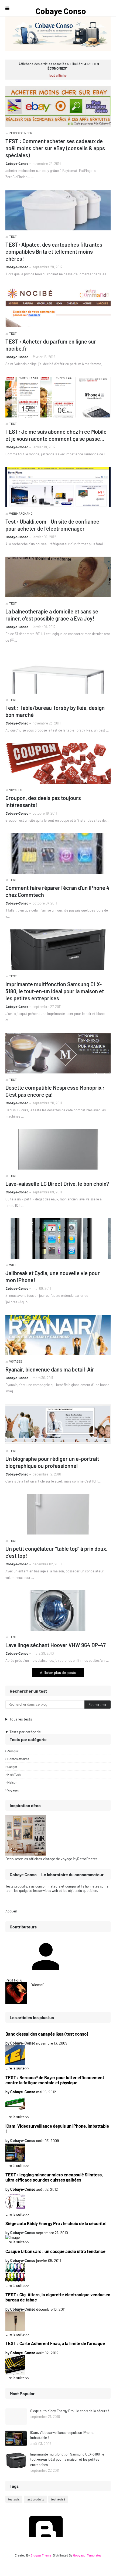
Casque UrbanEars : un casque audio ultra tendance (55, 2251)
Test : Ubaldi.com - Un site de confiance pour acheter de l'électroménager (52, 525)
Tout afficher (58, 75)
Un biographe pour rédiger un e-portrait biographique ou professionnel (52, 1462)
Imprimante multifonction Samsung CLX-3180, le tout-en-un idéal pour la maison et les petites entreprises (55, 991)
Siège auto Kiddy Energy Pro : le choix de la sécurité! (56, 2223)
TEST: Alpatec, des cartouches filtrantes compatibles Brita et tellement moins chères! (54, 252)
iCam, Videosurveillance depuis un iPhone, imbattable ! (57, 2128)
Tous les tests (21, 1719)
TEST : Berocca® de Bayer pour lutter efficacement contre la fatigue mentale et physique (55, 2080)
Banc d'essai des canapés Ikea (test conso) (47, 2034)
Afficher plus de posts (58, 1672)
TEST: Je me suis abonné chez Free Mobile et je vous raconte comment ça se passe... (56, 435)
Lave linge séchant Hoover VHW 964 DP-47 (56, 1645)
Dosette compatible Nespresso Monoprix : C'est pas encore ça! (55, 1091)
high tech (14, 1774)
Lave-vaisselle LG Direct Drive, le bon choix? (57, 1184)
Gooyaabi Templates (87, 2555)
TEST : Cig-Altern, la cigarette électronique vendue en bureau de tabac (58, 2297)
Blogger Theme (41, 2555)
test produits (35, 2499)
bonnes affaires (18, 1759)
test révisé (58, 2499)
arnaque (13, 1751)
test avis (14, 2499)
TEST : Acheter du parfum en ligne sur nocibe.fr (51, 345)
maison (12, 1782)
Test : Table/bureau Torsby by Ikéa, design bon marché (55, 711)
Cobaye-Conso (17, 164)
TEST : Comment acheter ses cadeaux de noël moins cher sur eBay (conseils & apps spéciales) (55, 148)
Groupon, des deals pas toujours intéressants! (43, 801)
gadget (12, 1767)
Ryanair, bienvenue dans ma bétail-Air (50, 1369)
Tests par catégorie (25, 1732)
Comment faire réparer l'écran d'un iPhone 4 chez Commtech (57, 891)
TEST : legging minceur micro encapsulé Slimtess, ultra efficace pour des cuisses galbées (54, 2177)
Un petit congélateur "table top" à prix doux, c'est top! (56, 1552)
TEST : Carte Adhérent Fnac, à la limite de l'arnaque (55, 2343)
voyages (13, 1790)
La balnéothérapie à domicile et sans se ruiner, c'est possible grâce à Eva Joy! (52, 615)
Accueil (11, 1911)
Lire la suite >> (17, 2068)
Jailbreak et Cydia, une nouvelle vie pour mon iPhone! (53, 1276)
